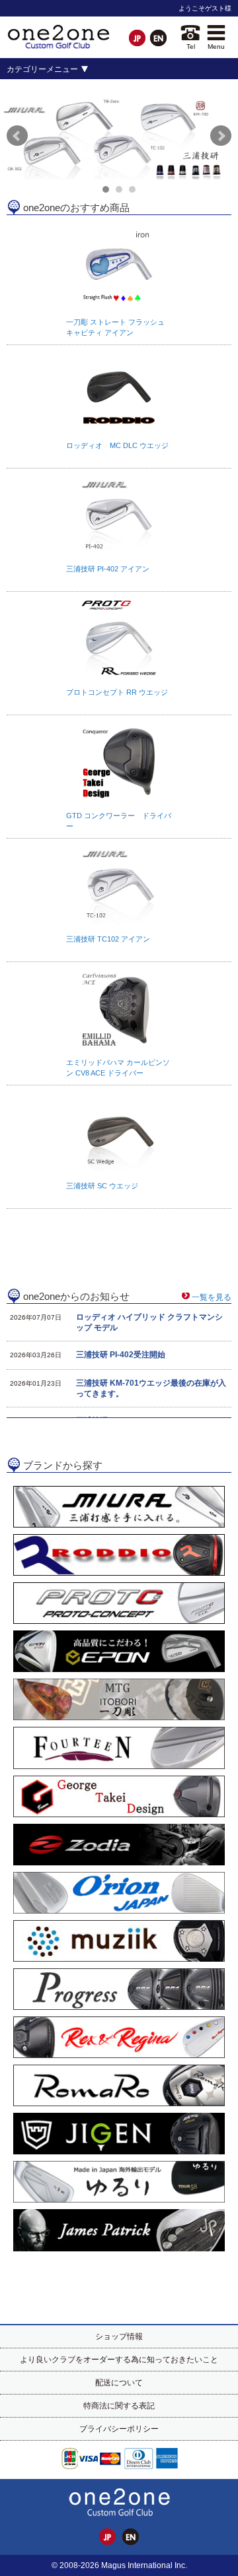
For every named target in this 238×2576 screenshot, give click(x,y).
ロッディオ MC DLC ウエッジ (117, 445)
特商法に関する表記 (119, 2406)
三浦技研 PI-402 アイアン (108, 569)
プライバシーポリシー (119, 2429)
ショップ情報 (119, 2336)
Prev (17, 136)
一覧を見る (212, 1297)
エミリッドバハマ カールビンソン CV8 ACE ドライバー (118, 1068)
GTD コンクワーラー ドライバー (119, 821)
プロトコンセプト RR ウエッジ (117, 692)
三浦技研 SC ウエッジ (102, 1186)
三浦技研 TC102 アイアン (108, 939)
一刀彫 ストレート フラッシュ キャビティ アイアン (115, 327)
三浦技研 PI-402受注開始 (121, 1355)
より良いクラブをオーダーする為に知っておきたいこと (119, 2360)
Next (221, 136)
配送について (119, 2383)
